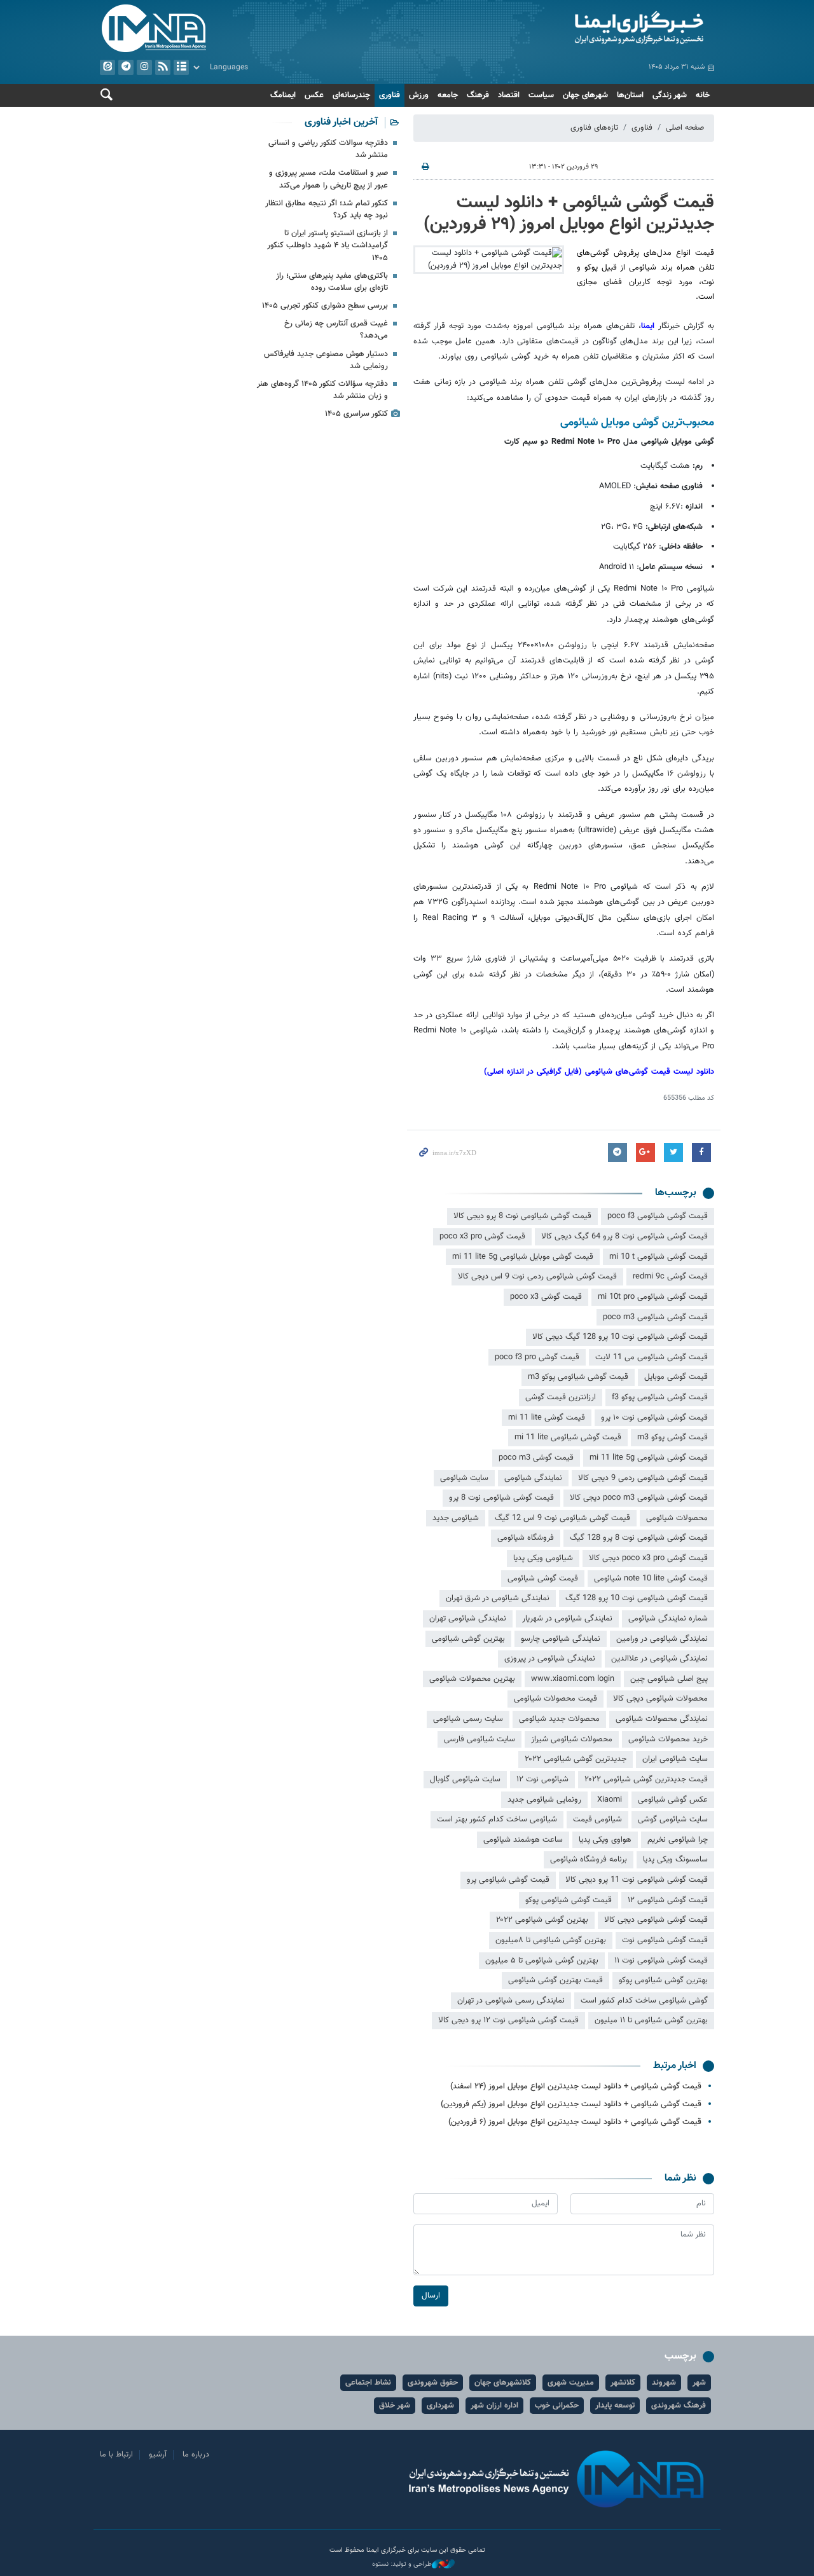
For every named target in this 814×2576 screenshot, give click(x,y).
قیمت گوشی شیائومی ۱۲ (668, 1900)
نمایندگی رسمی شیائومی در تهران (511, 2001)
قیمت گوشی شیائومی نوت (665, 1940)
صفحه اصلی (685, 128)
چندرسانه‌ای (351, 95)
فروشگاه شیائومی (526, 1538)
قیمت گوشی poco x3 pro (482, 1237)
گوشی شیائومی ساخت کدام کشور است (644, 2001)
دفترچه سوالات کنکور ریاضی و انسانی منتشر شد (328, 149)
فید (163, 67)
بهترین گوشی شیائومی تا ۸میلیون (551, 1940)
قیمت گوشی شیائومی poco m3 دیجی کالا (639, 1498)
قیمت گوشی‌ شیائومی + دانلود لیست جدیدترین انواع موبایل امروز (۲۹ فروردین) (569, 214)
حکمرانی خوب (557, 2406)
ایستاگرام (144, 67)
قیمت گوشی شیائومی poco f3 (658, 1216)
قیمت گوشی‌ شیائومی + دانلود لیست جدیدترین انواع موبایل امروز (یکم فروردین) (571, 2104)
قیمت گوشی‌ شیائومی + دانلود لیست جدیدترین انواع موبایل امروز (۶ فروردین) (575, 2122)
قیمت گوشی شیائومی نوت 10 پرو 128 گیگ (637, 1598)
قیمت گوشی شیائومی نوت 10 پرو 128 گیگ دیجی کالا (620, 1337)
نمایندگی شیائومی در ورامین (662, 1639)
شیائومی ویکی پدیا (543, 1558)
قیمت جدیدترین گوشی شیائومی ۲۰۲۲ (646, 1779)
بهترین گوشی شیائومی (468, 1639)
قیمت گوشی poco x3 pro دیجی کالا (648, 1558)
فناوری (390, 95)
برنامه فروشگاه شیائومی (589, 1860)
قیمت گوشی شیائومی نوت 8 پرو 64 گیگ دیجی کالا (624, 1237)
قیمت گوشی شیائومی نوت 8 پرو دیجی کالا (522, 1216)
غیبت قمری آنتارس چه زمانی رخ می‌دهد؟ (336, 330)
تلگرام (126, 67)
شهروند (664, 2383)
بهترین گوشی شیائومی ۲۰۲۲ (542, 1920)
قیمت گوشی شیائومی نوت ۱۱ (661, 1961)
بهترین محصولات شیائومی (472, 1679)
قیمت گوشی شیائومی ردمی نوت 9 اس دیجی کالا (537, 1277)
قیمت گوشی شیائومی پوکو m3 (578, 1377)
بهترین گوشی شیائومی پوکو (663, 1980)
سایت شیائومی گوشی (673, 1819)
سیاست (541, 95)
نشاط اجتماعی (368, 2383)
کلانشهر (623, 2383)
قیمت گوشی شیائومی (543, 1579)
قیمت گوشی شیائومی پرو (508, 1880)
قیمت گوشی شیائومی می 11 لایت (652, 1357)
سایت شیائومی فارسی (479, 1739)
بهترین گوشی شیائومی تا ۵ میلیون (542, 1961)
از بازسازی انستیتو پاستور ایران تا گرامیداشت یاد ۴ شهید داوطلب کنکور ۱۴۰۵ (328, 245)
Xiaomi (610, 1800)
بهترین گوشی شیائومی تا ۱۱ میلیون (651, 2020)
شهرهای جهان (585, 95)
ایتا (107, 67)
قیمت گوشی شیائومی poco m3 (655, 1317)
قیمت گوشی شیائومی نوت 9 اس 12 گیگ (562, 1518)
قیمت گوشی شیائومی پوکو (569, 1900)
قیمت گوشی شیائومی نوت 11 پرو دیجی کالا (637, 1880)
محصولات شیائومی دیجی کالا (660, 1699)
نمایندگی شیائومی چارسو (561, 1639)
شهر (699, 2383)
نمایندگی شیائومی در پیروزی (550, 1659)
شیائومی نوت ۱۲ (542, 1779)
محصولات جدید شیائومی (559, 1719)
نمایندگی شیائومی (533, 1478)
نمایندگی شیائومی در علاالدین (659, 1659)
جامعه (448, 95)
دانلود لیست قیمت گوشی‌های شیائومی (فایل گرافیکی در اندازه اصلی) (599, 1072)
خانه (703, 95)
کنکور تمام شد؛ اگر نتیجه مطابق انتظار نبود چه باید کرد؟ (327, 209)
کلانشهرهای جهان (503, 2383)
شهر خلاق (395, 2406)
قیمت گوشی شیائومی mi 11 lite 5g (649, 1458)
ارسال (431, 2296)
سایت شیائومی (464, 1478)
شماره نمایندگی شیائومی (668, 1619)
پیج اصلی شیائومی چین (669, 1679)
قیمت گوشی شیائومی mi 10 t (659, 1257)
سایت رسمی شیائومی (468, 1719)
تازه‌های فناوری (594, 128)
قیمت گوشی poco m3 (536, 1458)
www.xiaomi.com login (573, 1679)
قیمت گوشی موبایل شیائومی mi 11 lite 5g (523, 1257)
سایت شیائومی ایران (675, 1759)
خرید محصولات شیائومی (668, 1739)
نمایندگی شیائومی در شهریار (567, 1619)
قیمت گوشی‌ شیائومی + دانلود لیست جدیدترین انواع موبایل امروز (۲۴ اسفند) (576, 2086)
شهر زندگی (670, 95)
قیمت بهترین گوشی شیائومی (555, 1980)
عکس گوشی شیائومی (673, 1800)
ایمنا (564, 29)
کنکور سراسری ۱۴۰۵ (356, 414)
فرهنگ (478, 95)
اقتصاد (509, 95)
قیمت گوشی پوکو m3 (673, 1437)
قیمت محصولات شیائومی (555, 1699)
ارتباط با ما (116, 2455)
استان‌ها (630, 95)
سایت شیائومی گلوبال (465, 1779)
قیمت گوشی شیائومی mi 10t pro (653, 1297)
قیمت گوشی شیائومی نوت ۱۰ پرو (654, 1418)
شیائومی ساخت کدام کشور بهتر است (497, 1819)
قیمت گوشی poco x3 (546, 1297)
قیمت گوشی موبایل (676, 1377)
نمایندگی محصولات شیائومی (662, 1719)
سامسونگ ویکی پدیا (675, 1860)
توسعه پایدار (615, 2406)
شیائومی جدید (456, 1518)
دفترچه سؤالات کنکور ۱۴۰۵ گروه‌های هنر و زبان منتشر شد (322, 390)
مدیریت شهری (571, 2383)
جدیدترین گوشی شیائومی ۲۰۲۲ (576, 1759)
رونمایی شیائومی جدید (544, 1800)
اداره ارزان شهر (494, 2406)
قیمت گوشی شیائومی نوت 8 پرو (501, 1498)
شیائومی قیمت (597, 1819)
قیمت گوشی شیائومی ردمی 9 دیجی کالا (643, 1478)
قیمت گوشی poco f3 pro (537, 1357)
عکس (314, 95)
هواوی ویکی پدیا (605, 1840)
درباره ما (196, 2455)
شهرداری (440, 2406)
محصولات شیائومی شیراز (572, 1739)
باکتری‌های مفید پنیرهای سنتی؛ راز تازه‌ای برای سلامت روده (332, 282)
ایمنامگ (283, 95)
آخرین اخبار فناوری (341, 122)
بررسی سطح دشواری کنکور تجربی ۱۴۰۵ (325, 306)
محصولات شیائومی (677, 1518)
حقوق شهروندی (433, 2383)
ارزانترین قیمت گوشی (561, 1397)
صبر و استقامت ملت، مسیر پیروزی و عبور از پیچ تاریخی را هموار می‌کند (328, 179)
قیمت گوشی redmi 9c (670, 1277)
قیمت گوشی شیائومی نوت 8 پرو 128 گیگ (639, 1538)
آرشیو (181, 67)
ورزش (419, 95)
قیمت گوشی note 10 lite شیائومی (651, 1579)
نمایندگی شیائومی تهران (468, 1619)
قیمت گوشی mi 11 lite (547, 1418)
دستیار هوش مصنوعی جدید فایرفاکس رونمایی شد (326, 360)
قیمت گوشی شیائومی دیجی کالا (656, 1920)
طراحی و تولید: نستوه (402, 2565)
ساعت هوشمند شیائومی (523, 1840)
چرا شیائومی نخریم (678, 1840)
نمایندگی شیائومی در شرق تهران (498, 1598)
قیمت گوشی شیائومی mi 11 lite (568, 1437)
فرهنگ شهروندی (679, 2406)
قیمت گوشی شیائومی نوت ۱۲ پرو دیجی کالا (508, 2020)
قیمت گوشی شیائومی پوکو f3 (660, 1397)
